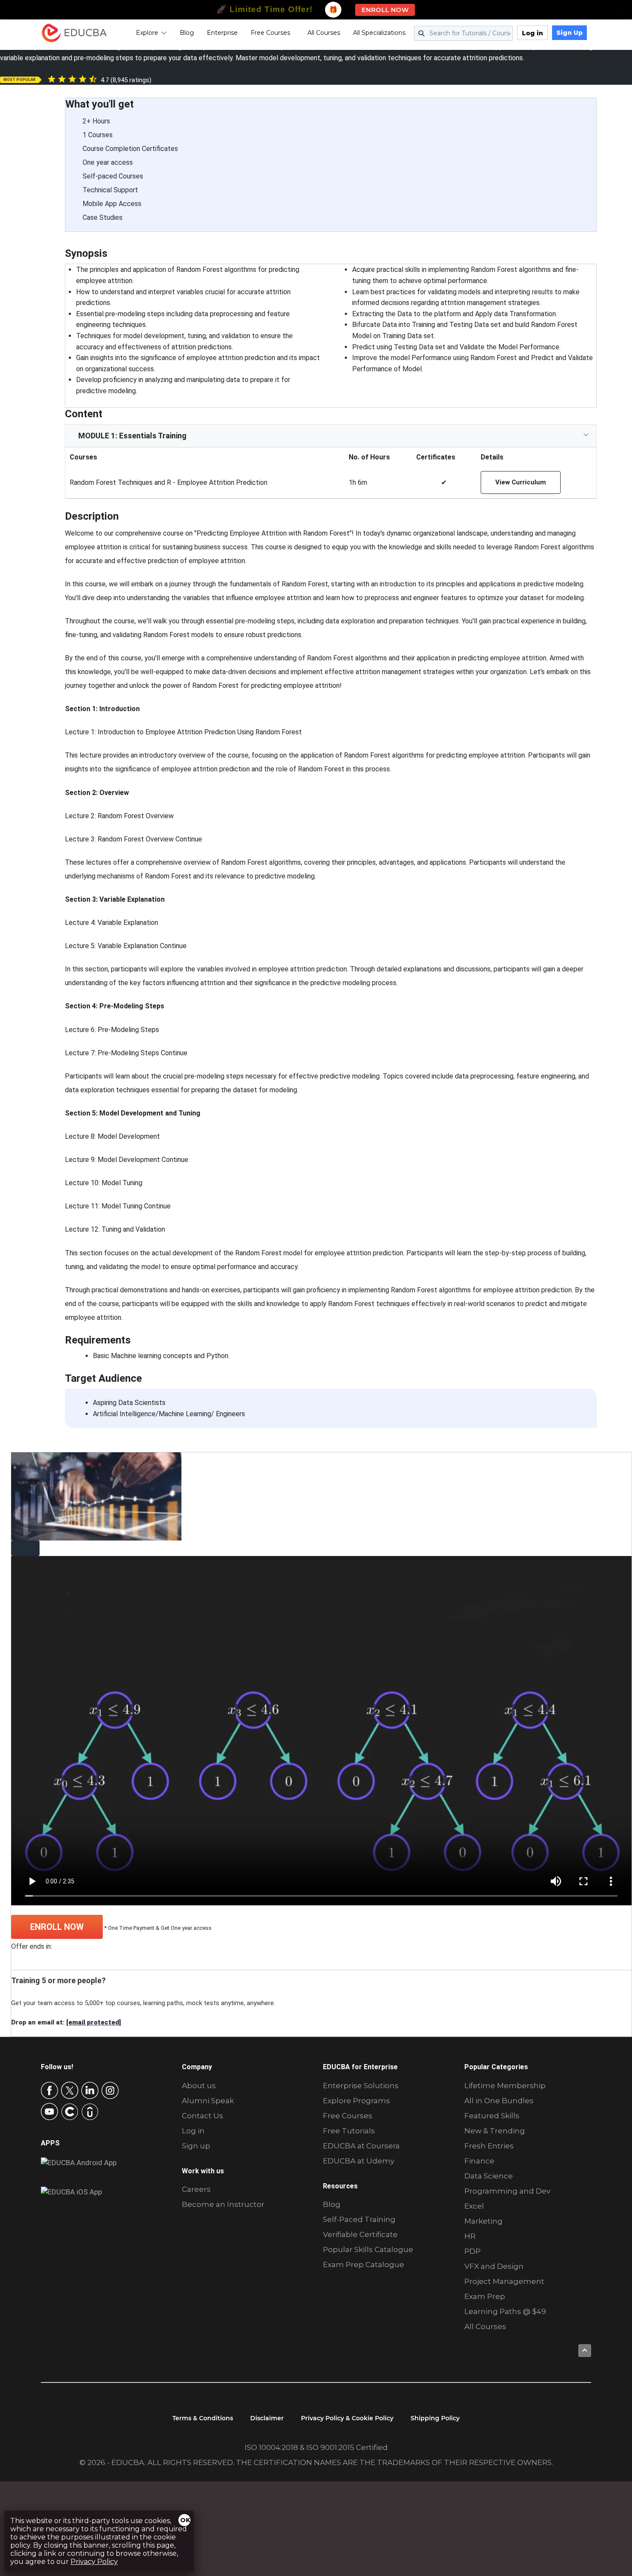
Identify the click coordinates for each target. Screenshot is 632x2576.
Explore (147, 33)
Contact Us (202, 2116)
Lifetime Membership (505, 2086)
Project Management (504, 2281)
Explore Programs (356, 2101)
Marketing (483, 2221)
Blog (187, 33)
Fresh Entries (489, 2146)
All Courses (324, 33)
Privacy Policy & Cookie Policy (347, 2418)
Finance (479, 2161)
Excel (474, 2206)
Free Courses (270, 33)
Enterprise (222, 33)
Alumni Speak (208, 2101)
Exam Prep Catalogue (364, 2265)
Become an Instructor (223, 2204)
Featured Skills (492, 2116)
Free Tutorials (349, 2131)
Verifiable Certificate (360, 2234)
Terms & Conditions (203, 2418)
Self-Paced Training (359, 2219)
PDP (472, 2251)
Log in (532, 33)
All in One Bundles (499, 2101)
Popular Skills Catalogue (368, 2249)
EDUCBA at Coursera (361, 2146)
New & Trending (495, 2131)
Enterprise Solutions (361, 2086)
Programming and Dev (507, 2191)
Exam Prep (485, 2296)
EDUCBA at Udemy (359, 2161)
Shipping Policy (435, 2418)
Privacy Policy (94, 2562)
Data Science (489, 2176)
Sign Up (569, 33)
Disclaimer (267, 2418)
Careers (196, 2189)
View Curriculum (521, 482)
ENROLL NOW (57, 1927)
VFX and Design (494, 2266)
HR (470, 2236)
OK (185, 2520)
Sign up (196, 2146)
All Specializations (379, 33)
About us (199, 2086)
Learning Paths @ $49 (505, 2311)
